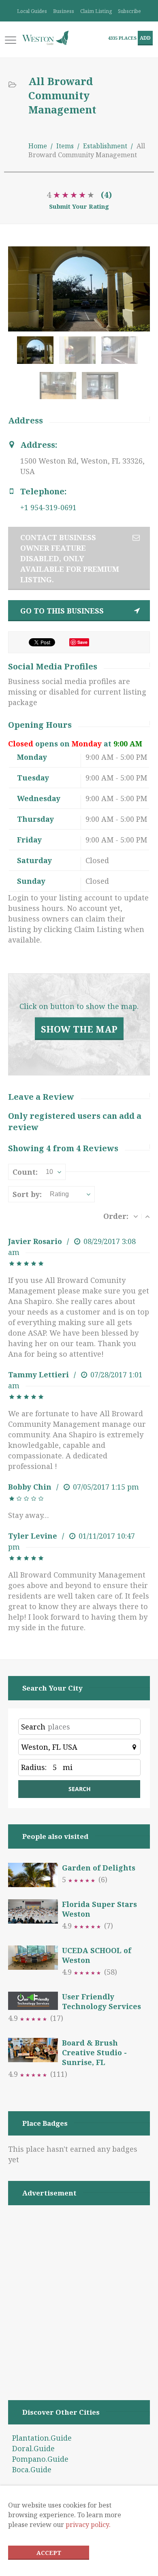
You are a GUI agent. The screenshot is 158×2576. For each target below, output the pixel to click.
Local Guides (32, 11)
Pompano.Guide (40, 2459)
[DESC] (136, 1216)
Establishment (105, 146)
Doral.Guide (33, 2448)
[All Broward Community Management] (37, 354)
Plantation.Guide (42, 2438)
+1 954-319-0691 (48, 507)
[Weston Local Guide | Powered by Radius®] (45, 38)
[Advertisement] (79, 2292)
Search (33, 1727)
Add (145, 38)
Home (38, 146)
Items (65, 146)
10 (49, 1172)
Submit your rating (79, 206)
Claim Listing (96, 11)
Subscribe (129, 11)
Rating (59, 1194)
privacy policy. (88, 2525)
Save (82, 642)
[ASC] (147, 1216)
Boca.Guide (32, 2469)
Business (64, 11)
